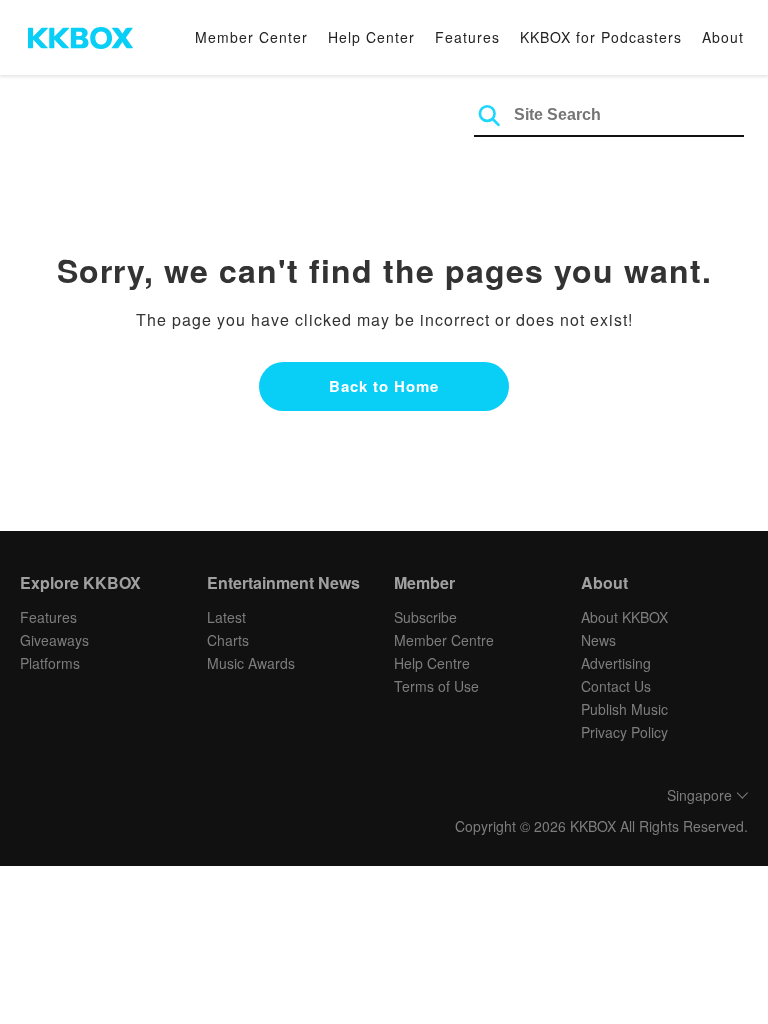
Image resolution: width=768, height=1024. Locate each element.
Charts (228, 640)
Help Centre (432, 663)
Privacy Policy (624, 732)
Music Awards (251, 663)
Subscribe (425, 617)
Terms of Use (436, 686)
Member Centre (444, 640)
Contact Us (616, 686)
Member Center (251, 37)
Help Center (371, 37)
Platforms (50, 663)
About (723, 37)
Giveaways (54, 640)
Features (467, 37)
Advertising (616, 663)
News (598, 640)
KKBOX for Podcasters (601, 37)
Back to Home (384, 386)
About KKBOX (624, 617)
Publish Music (624, 709)
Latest (226, 617)
